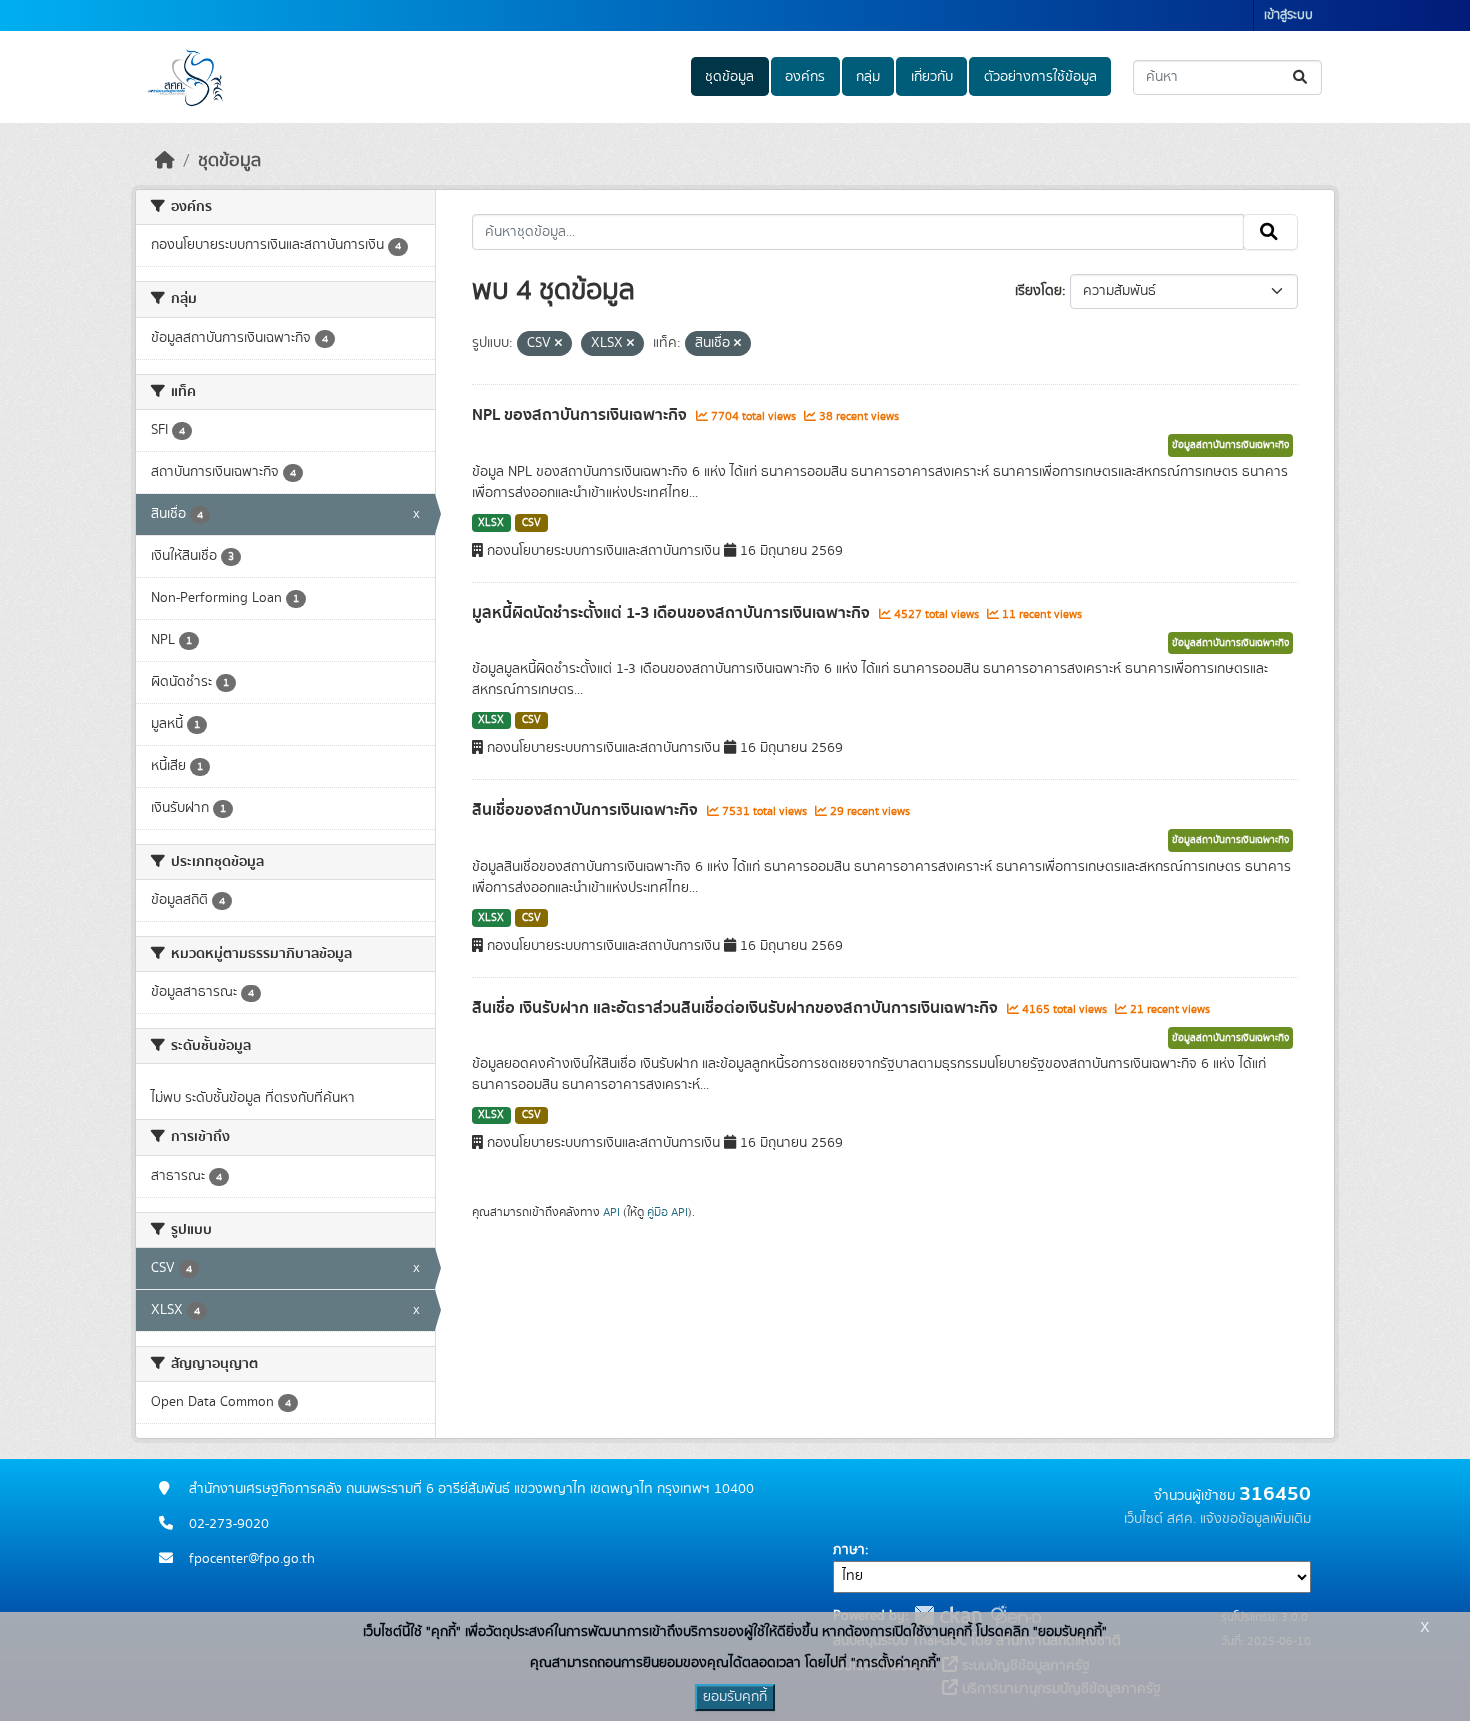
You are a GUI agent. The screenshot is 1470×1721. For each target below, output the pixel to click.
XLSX (491, 523)
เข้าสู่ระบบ (1288, 15)
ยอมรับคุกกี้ (735, 1697)
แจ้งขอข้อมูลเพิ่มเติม (1255, 1519)
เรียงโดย (1038, 291)
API (611, 1212)
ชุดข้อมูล (729, 77)
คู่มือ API (667, 1212)
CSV (531, 523)
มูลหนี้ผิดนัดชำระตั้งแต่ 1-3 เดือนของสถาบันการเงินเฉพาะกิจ (673, 613)
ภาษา (849, 1550)
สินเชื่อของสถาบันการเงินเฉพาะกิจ (587, 810)
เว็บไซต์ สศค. (1160, 1519)
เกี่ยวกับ (932, 77)
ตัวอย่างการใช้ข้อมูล (1040, 77)
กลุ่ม (868, 77)
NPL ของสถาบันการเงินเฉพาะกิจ (581, 415)
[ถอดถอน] (558, 344)
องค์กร (805, 77)
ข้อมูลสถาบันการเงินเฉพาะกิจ (1230, 445)
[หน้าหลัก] (165, 161)
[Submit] (1301, 77)
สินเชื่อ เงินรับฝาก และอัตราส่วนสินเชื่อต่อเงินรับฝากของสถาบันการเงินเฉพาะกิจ (737, 1008)
